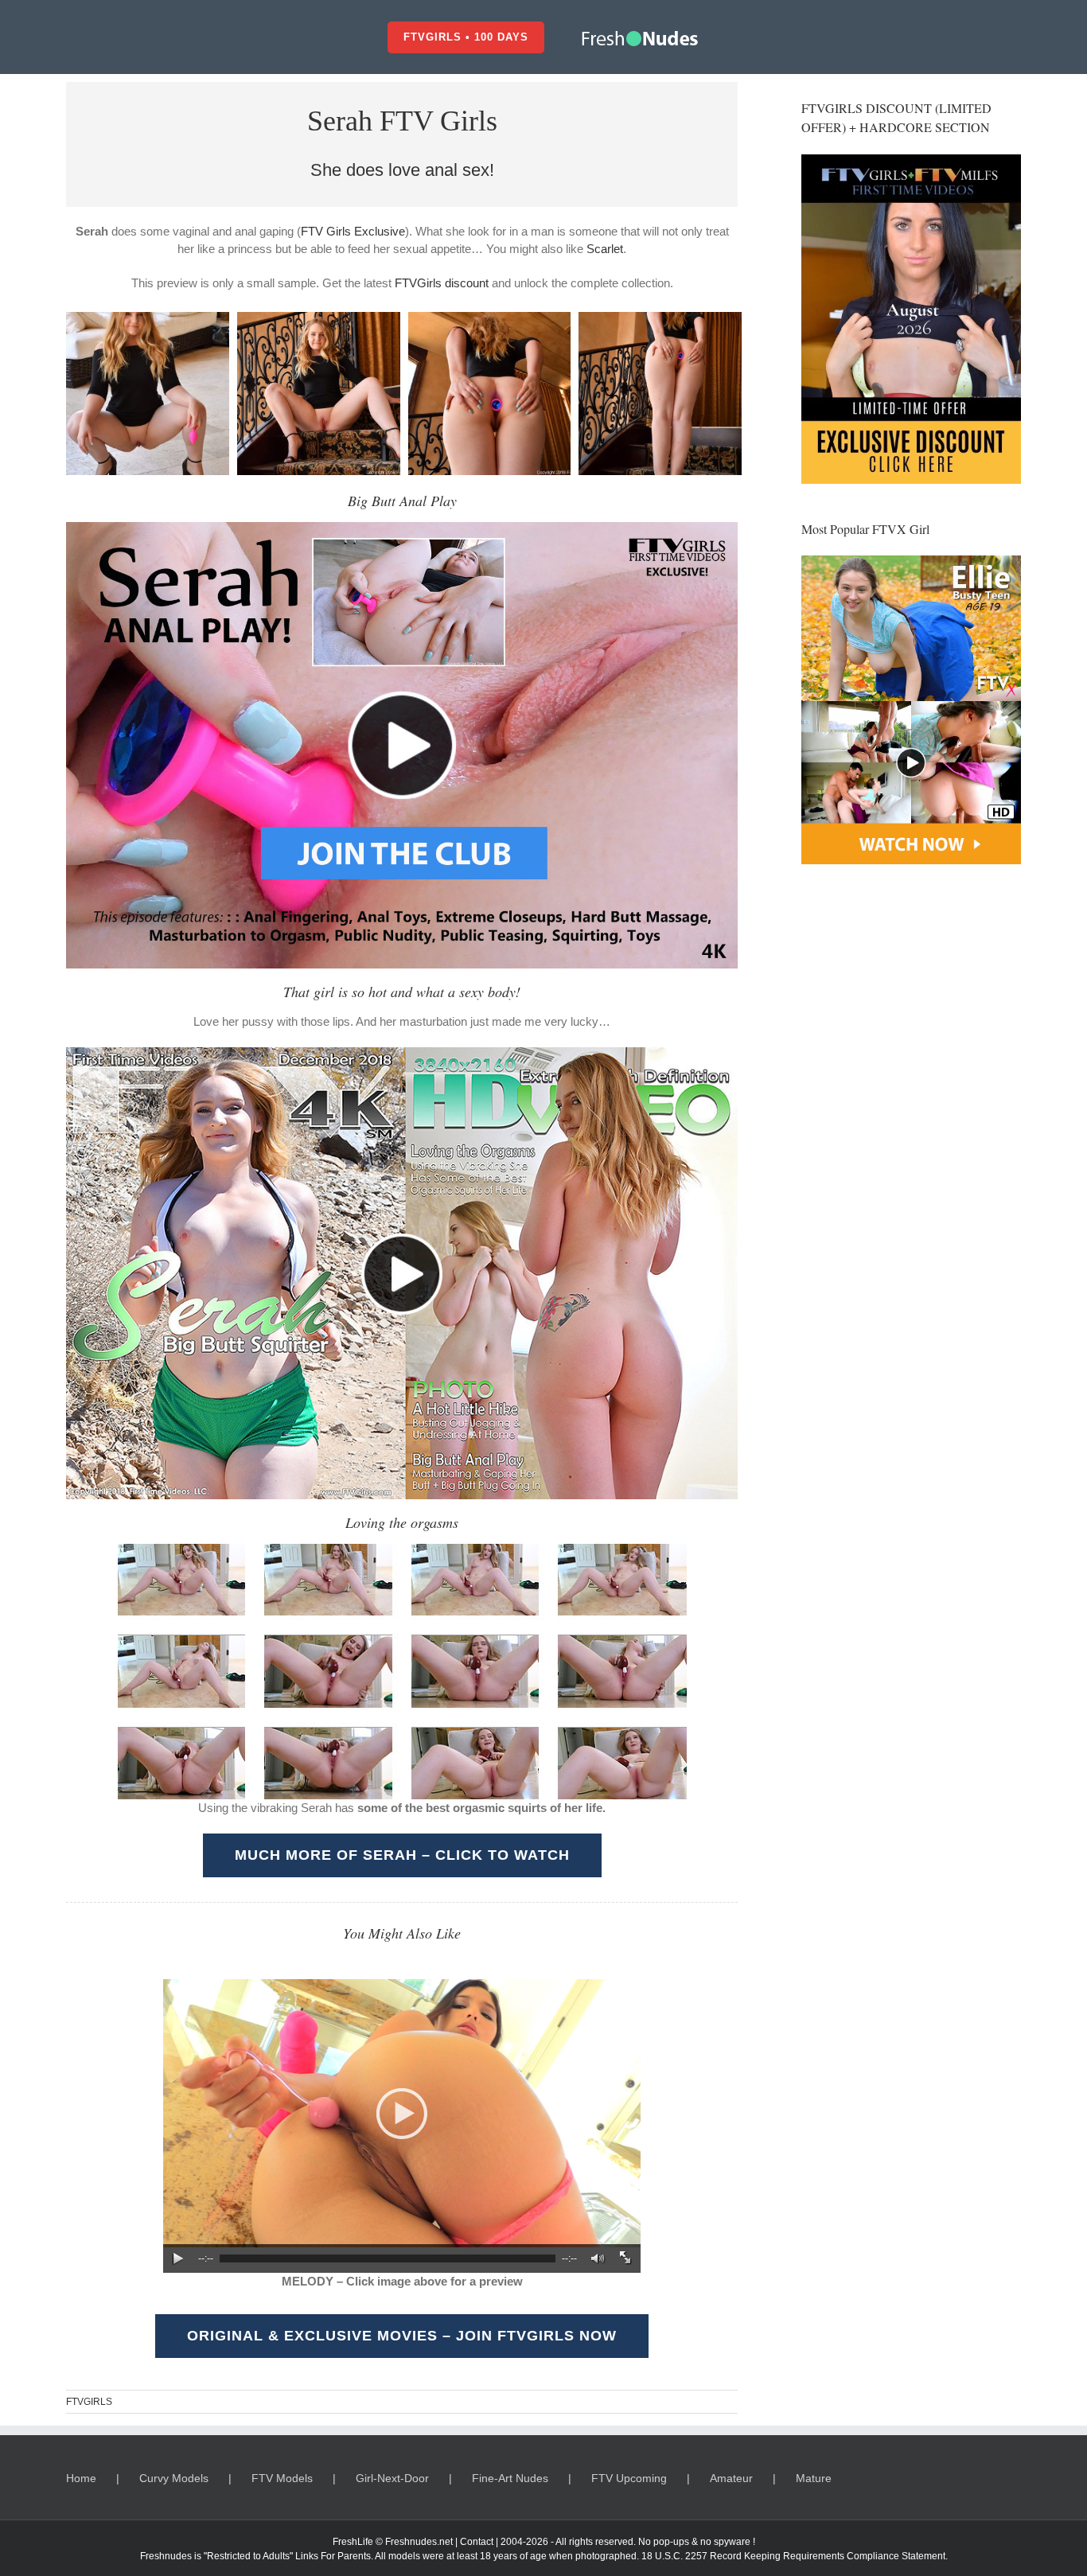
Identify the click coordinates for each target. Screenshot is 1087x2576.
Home (81, 2478)
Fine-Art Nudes (510, 2478)
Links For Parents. (334, 2556)
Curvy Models (174, 2478)
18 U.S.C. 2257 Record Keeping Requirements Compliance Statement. (795, 2556)
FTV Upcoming (629, 2478)
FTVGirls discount (442, 283)
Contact (477, 2542)
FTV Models (282, 2478)
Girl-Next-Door (392, 2478)
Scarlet (605, 249)
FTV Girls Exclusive (353, 231)
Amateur (731, 2478)
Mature (814, 2478)
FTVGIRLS (89, 2402)
